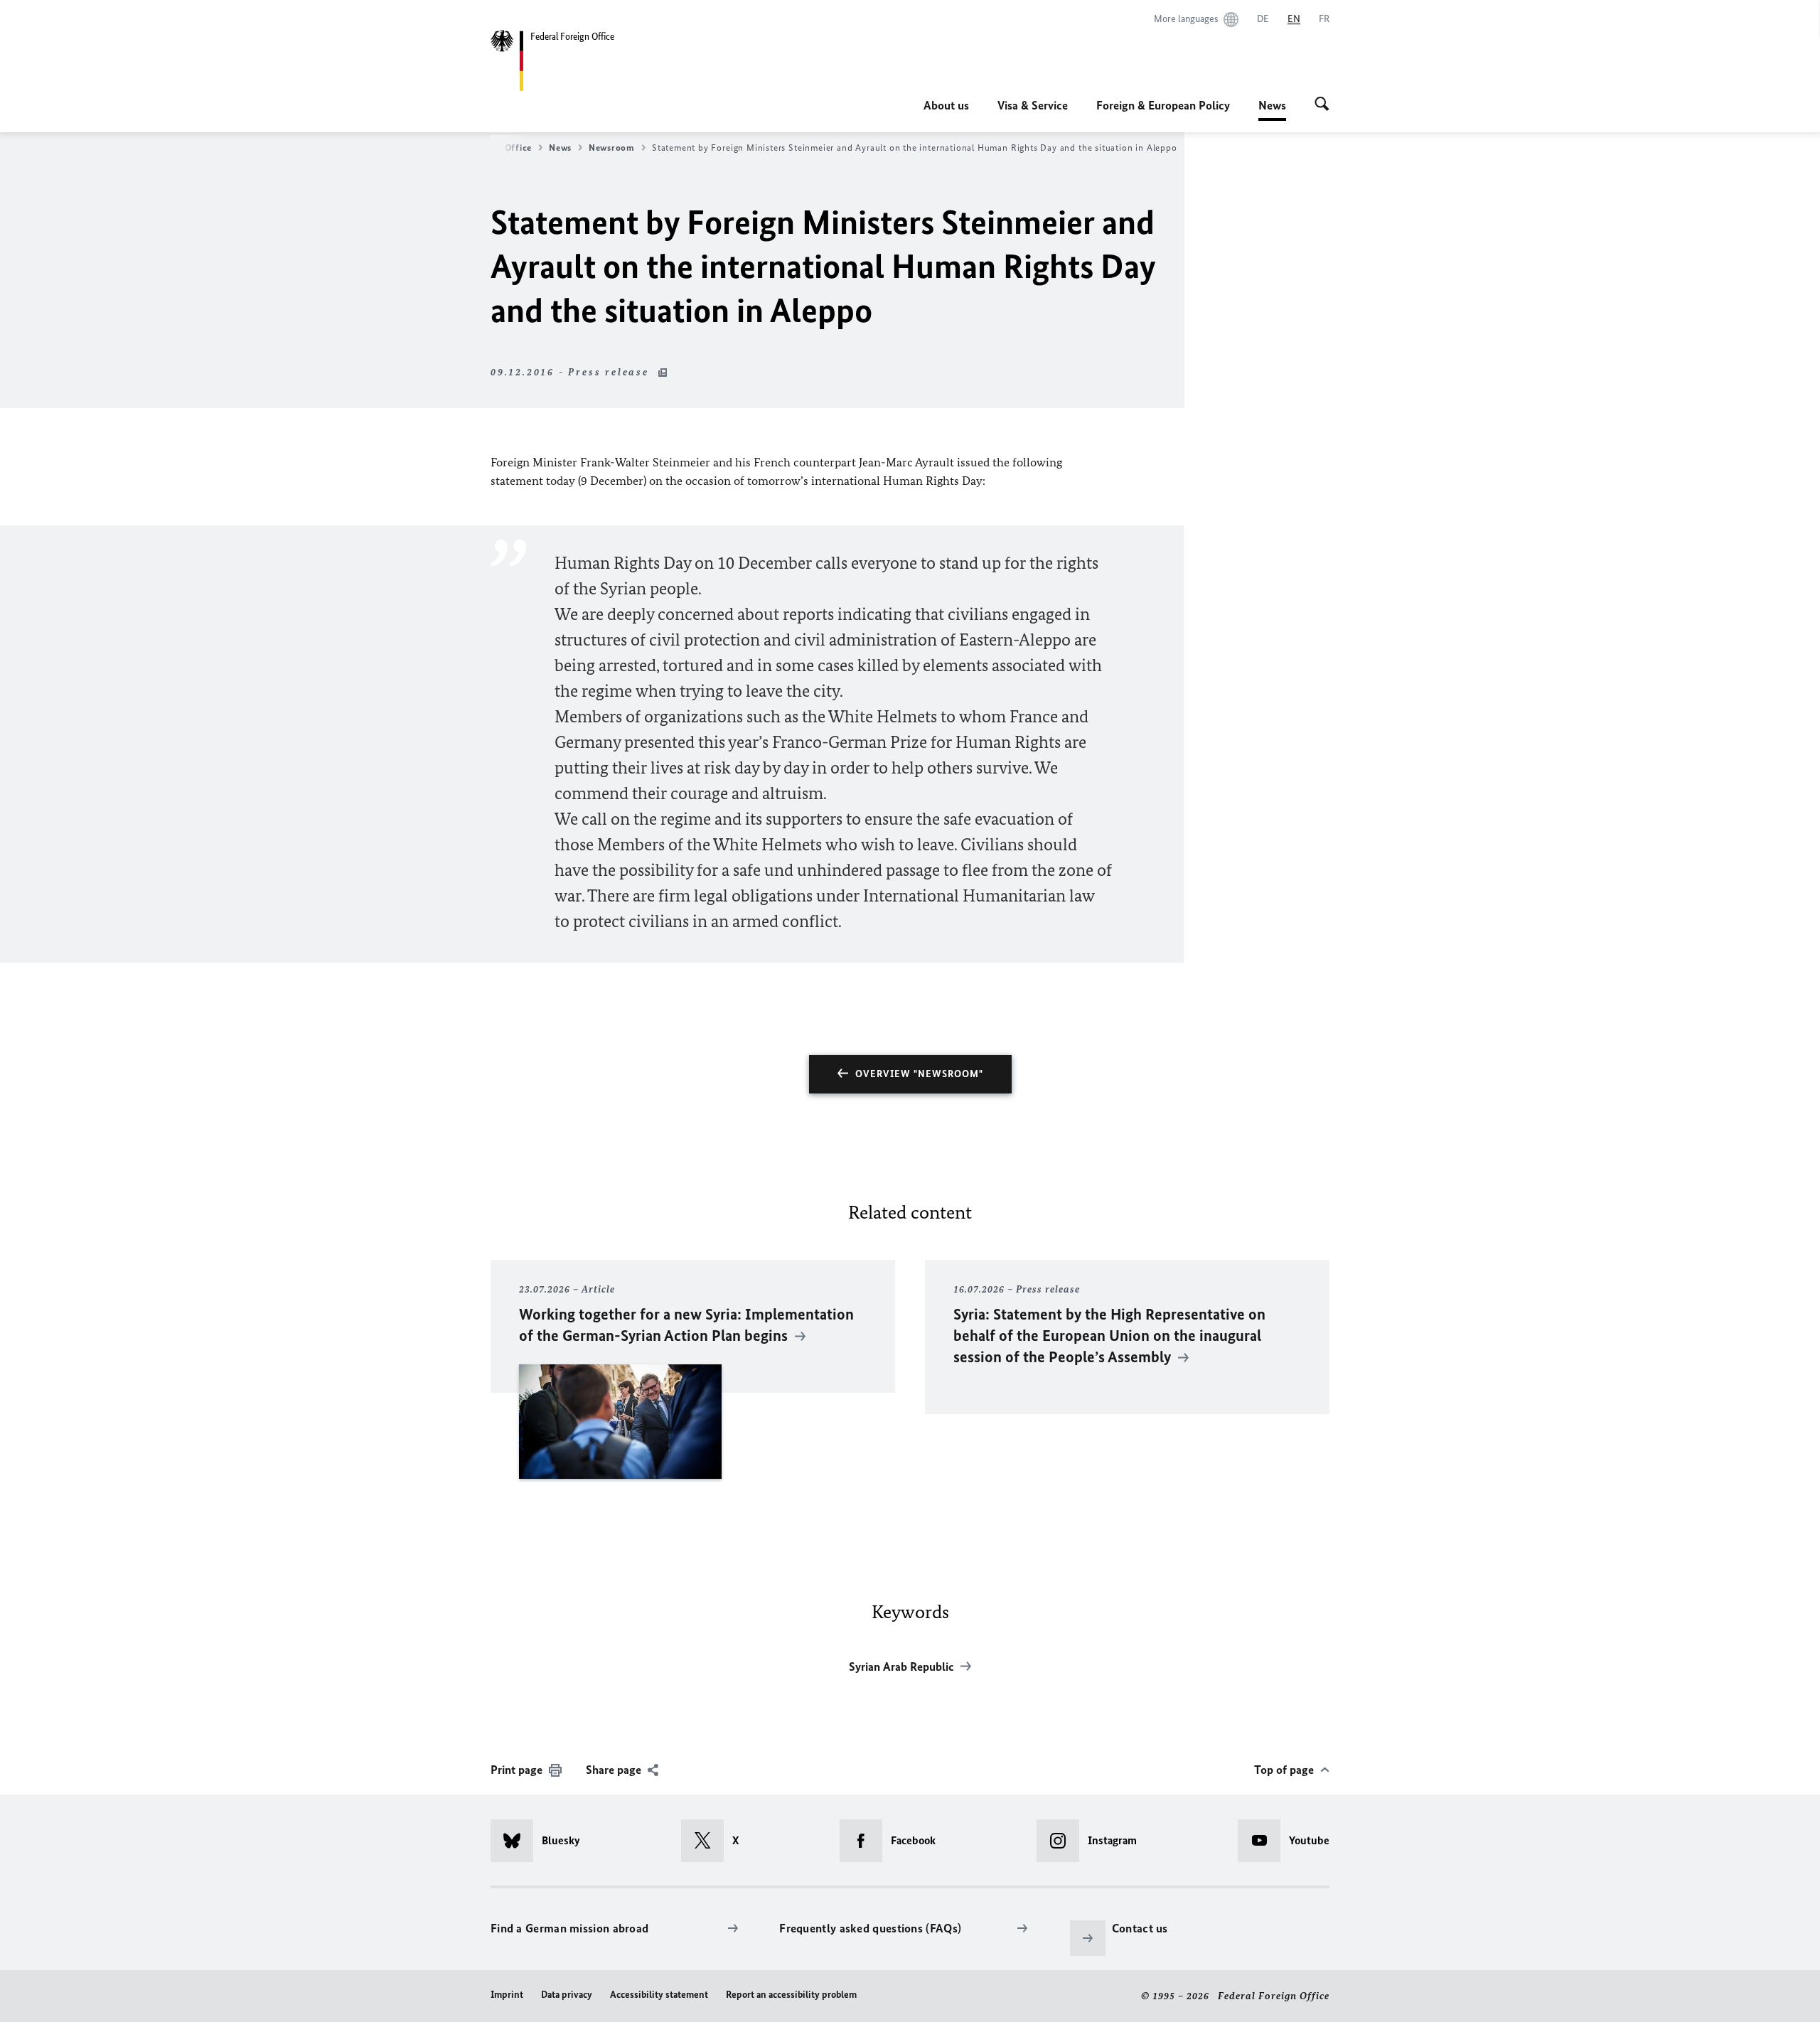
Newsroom (612, 148)
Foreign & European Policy (1163, 105)
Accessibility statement (659, 1995)
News (1272, 109)
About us (946, 105)
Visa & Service (1033, 105)
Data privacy (567, 1995)
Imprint (507, 1995)
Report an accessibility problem (791, 1995)
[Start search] (1322, 105)
